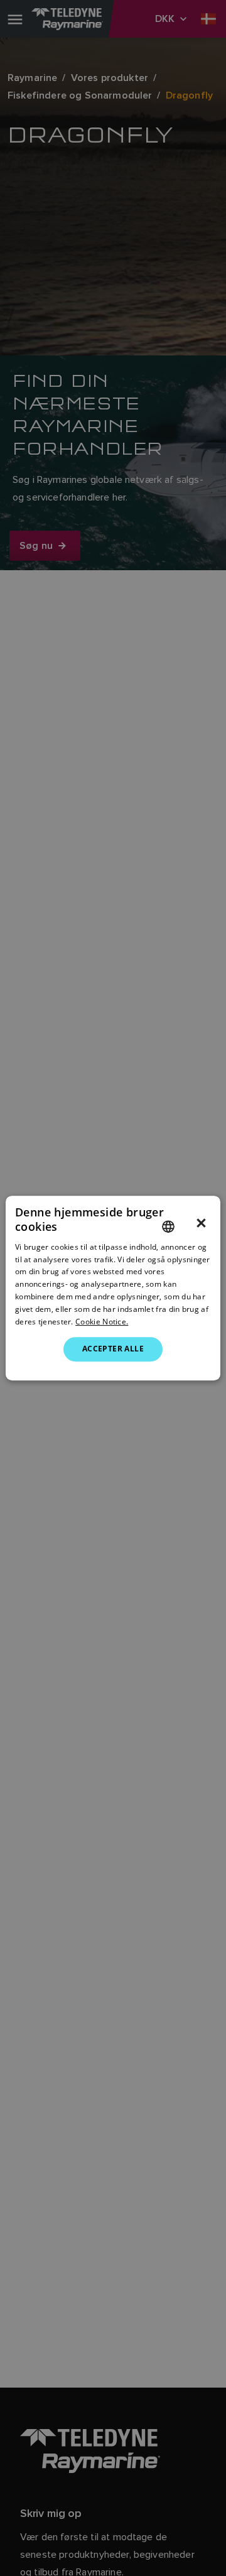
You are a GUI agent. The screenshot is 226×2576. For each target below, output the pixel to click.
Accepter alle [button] (113, 1349)
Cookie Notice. (102, 1322)
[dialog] (113, 1288)
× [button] (201, 1223)
